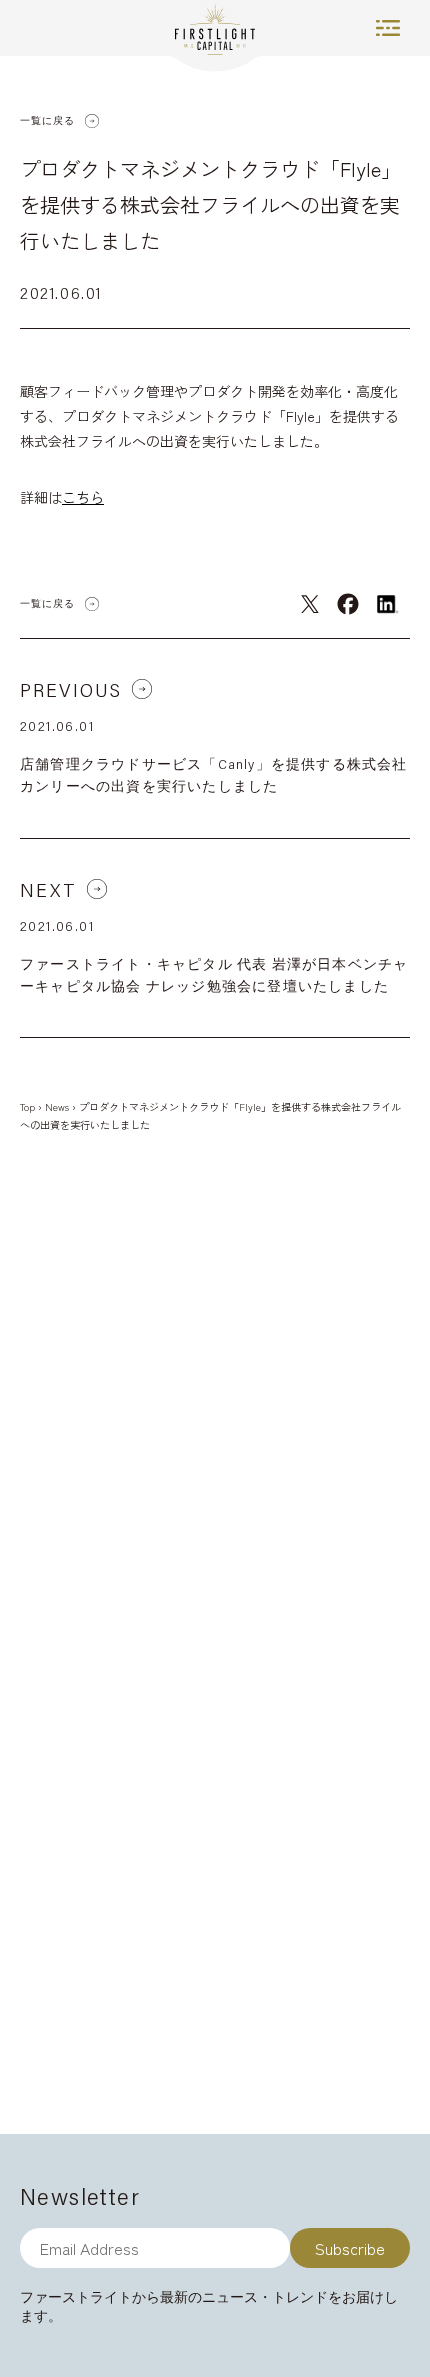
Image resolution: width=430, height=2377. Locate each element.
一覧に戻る (47, 120)
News (57, 1106)
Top (27, 1106)
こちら (83, 497)
